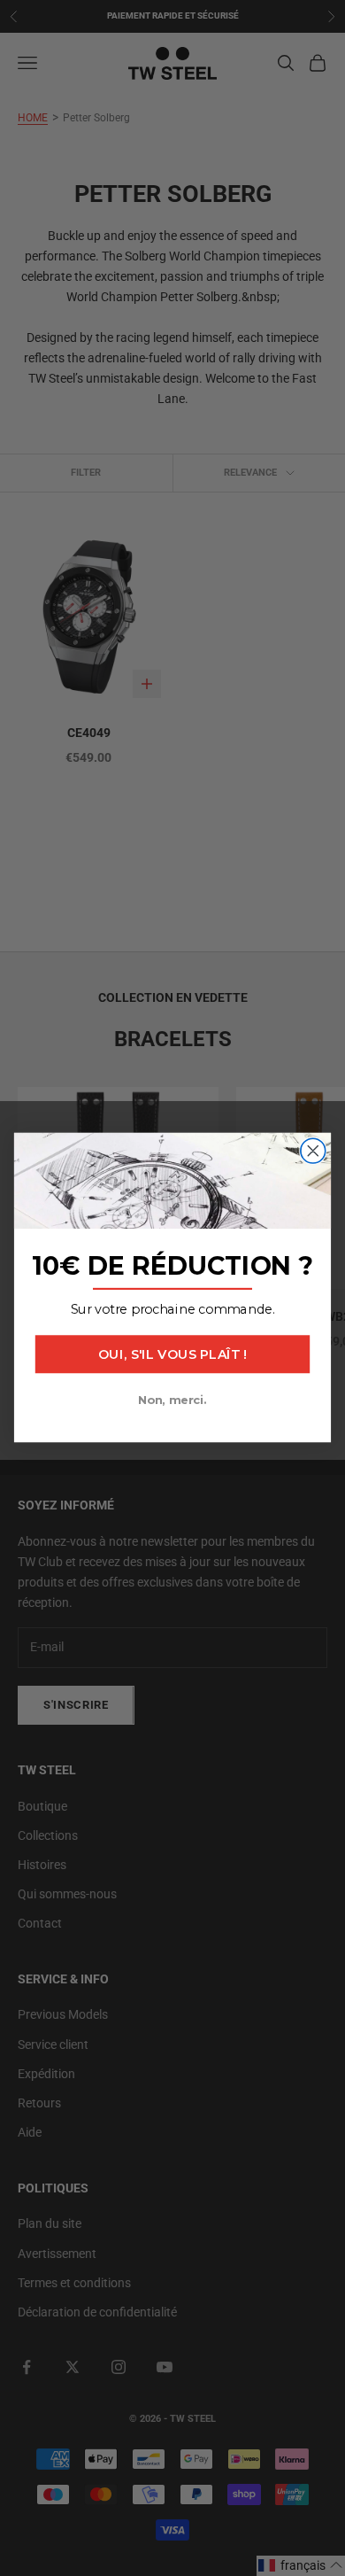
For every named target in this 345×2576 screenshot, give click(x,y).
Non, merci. (172, 1401)
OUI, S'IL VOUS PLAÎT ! (172, 1355)
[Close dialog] (313, 1152)
